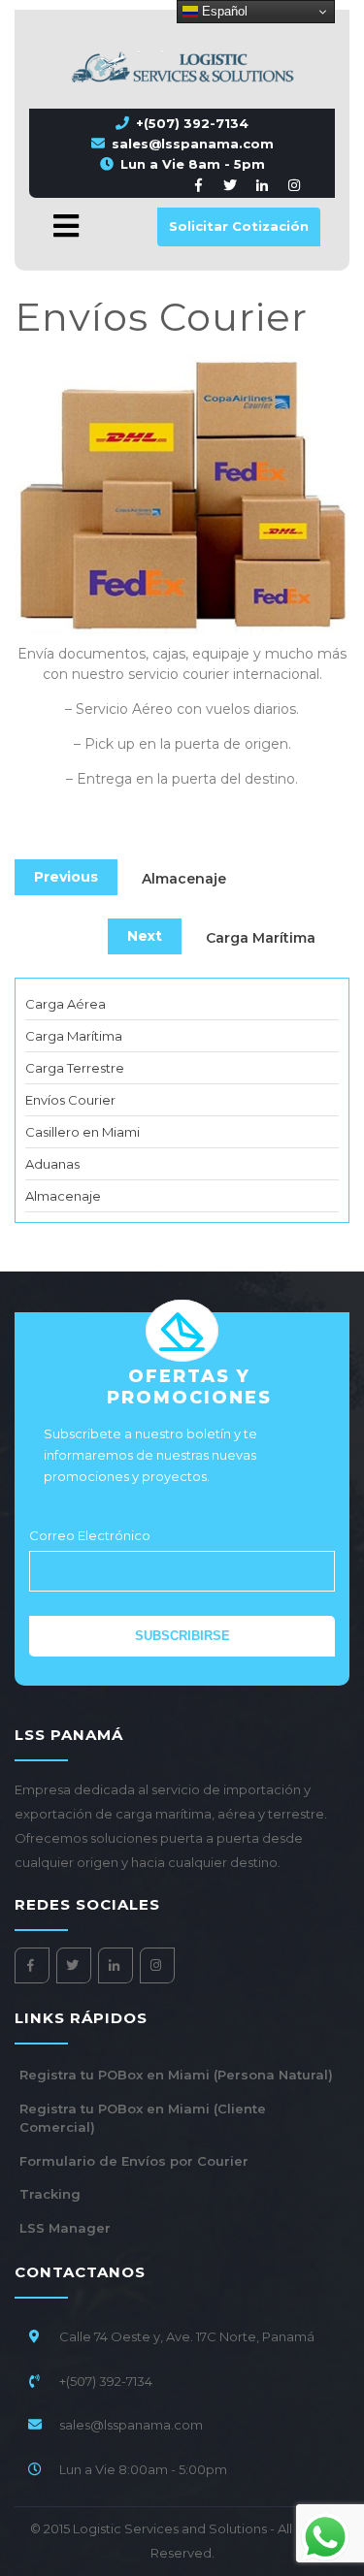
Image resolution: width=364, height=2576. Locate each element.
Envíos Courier (70, 1100)
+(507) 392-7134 (192, 123)
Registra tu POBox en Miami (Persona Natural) (176, 2075)
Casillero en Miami (83, 1132)
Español (223, 11)
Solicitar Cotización (239, 226)
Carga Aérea (66, 1004)
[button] (55, 226)
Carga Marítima (74, 1036)
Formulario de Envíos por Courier (134, 2161)
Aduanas (52, 1164)
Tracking (50, 2194)
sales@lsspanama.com (193, 144)
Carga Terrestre (75, 1068)
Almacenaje (63, 1196)
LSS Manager (65, 2228)
